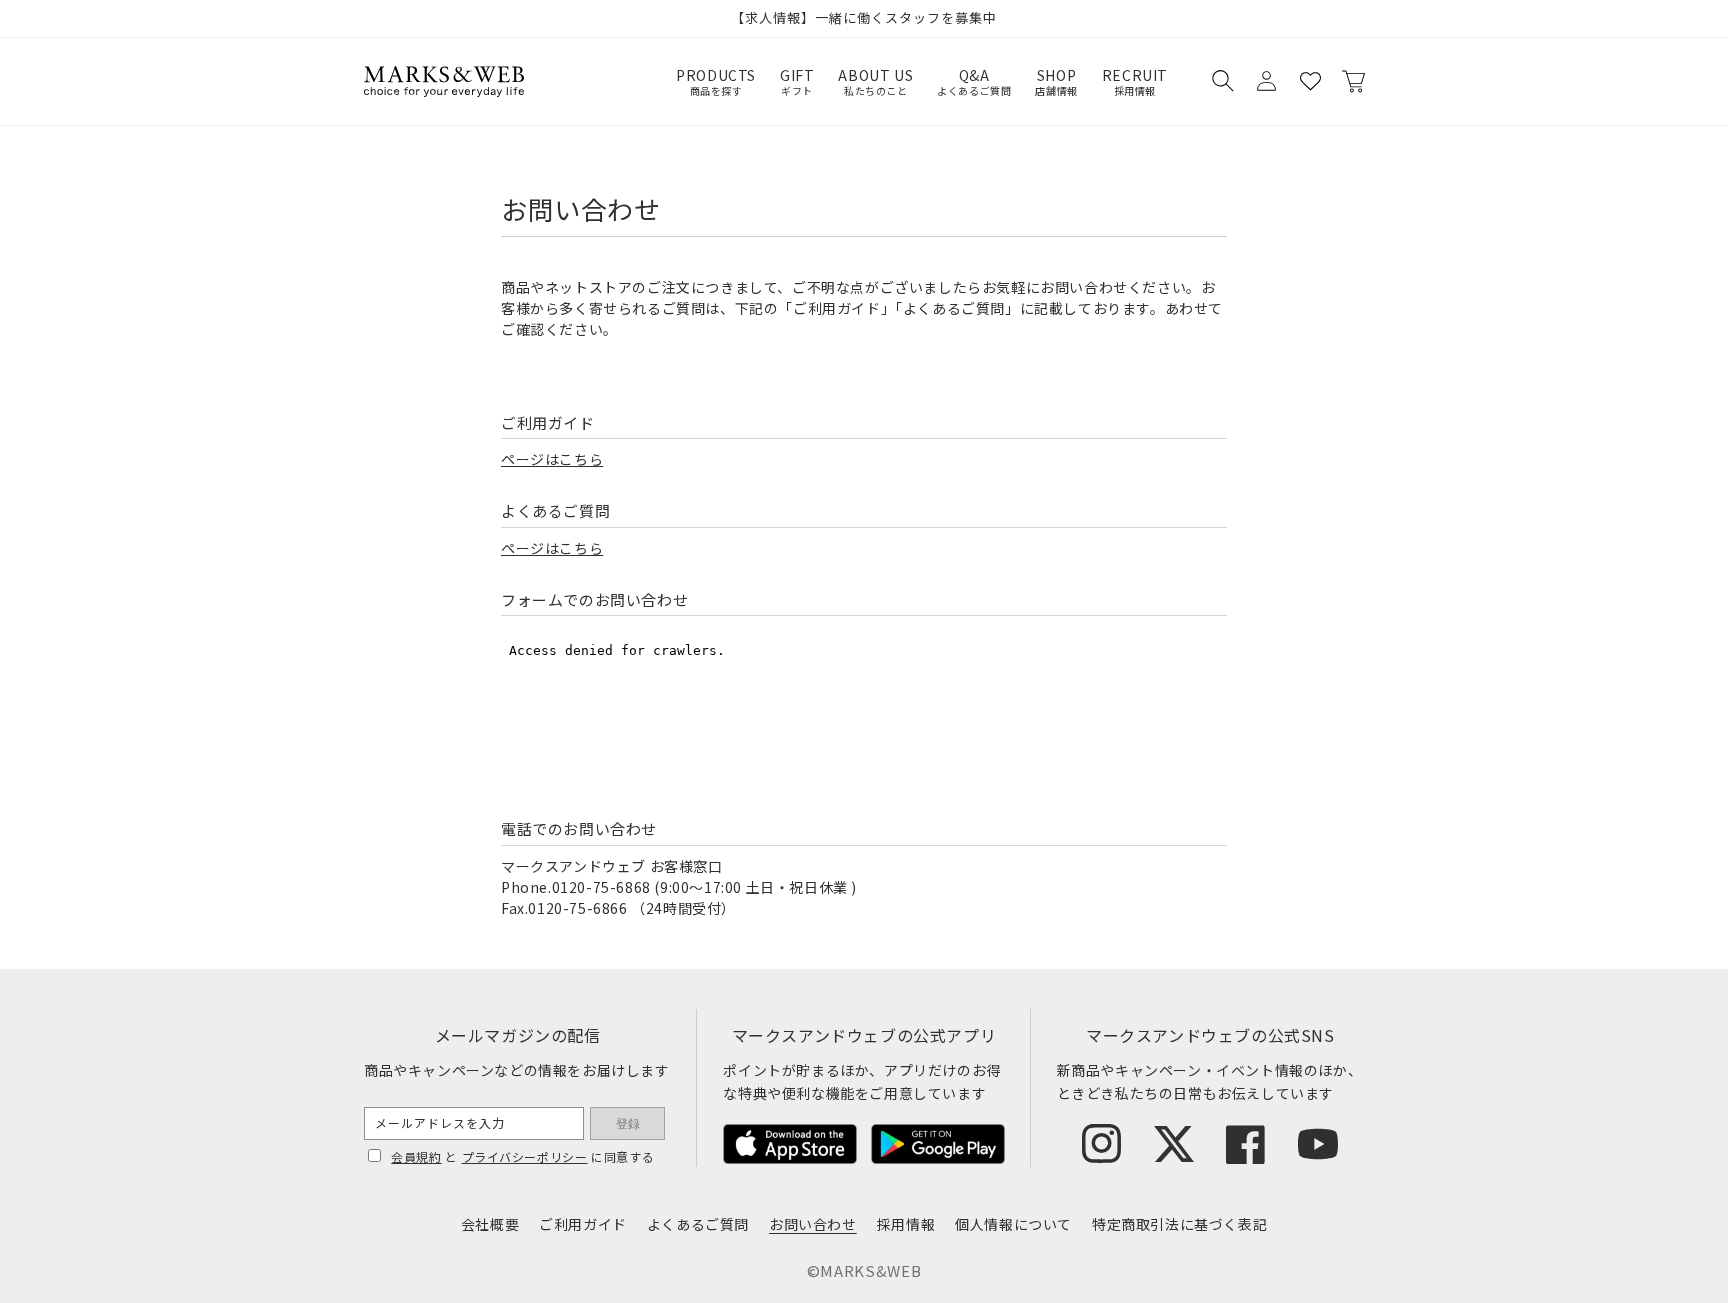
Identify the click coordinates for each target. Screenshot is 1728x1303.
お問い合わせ (813, 1224)
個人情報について (1013, 1224)
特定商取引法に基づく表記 (1179, 1224)
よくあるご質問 (698, 1224)
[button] (1222, 81)
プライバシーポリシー (525, 1156)
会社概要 (490, 1224)
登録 (628, 1124)
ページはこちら (552, 459)
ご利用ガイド (583, 1224)
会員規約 (416, 1156)
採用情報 (906, 1224)
